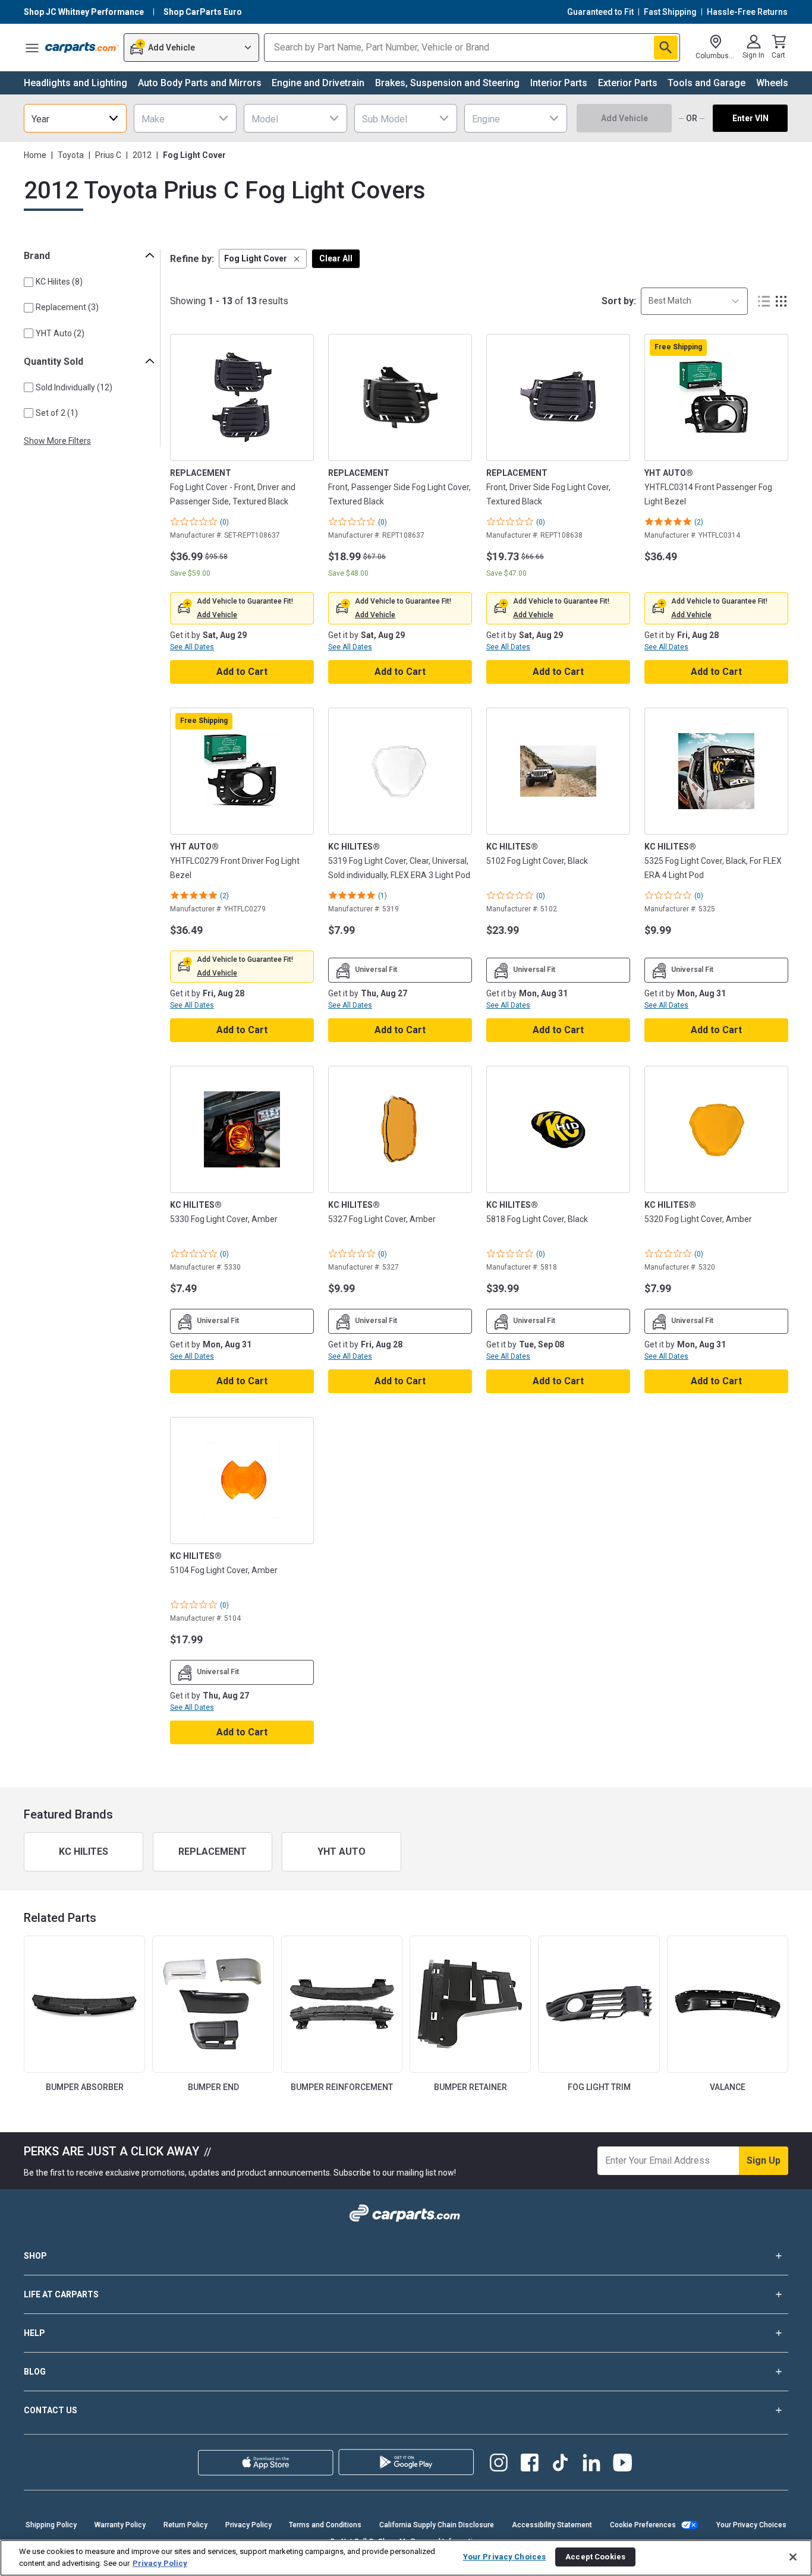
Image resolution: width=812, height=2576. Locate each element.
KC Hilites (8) (59, 282)
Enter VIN (750, 118)
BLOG (35, 2372)
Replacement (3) (67, 307)
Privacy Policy (248, 2525)
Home (35, 155)
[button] (263, 259)
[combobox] (75, 118)
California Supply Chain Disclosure (437, 2525)
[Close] (793, 2557)
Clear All (336, 258)
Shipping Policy (51, 2525)
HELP (34, 2333)
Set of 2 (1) (57, 413)
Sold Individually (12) (74, 387)
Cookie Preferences (643, 2525)
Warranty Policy (120, 2525)
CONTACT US (51, 2410)
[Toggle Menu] (32, 48)
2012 (142, 155)
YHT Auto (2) (60, 333)
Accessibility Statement (552, 2525)
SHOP (35, 2256)
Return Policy (185, 2525)
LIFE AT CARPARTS (61, 2294)
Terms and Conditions (325, 2525)
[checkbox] (29, 282)
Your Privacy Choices (751, 2525)
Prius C (108, 155)
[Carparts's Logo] (82, 48)
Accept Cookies (595, 2557)
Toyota (71, 155)
